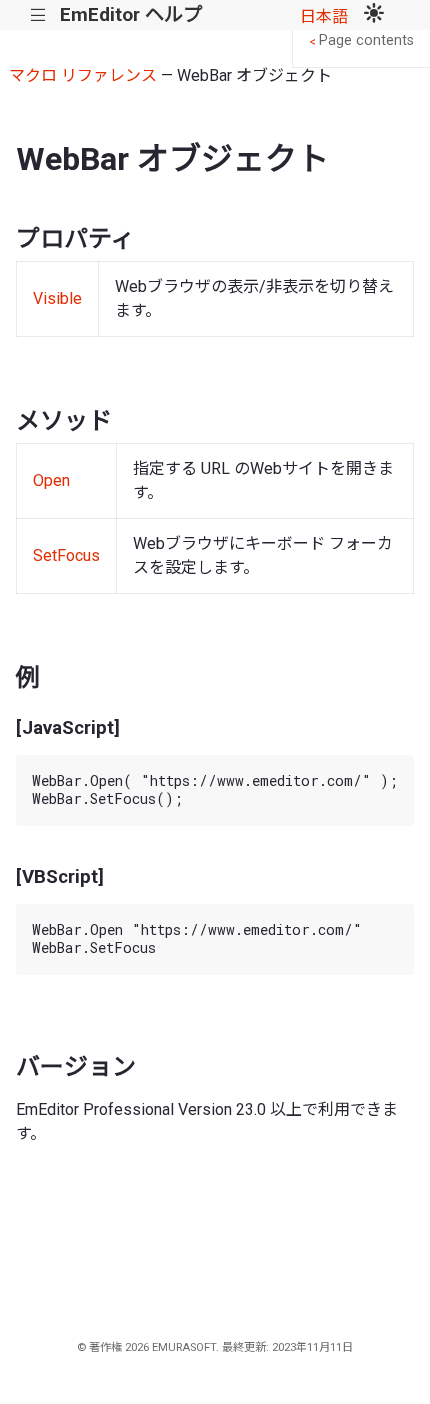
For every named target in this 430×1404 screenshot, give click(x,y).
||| (38, 15)
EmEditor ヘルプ (131, 14)
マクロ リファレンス (83, 75)
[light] (374, 15)
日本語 (324, 16)
